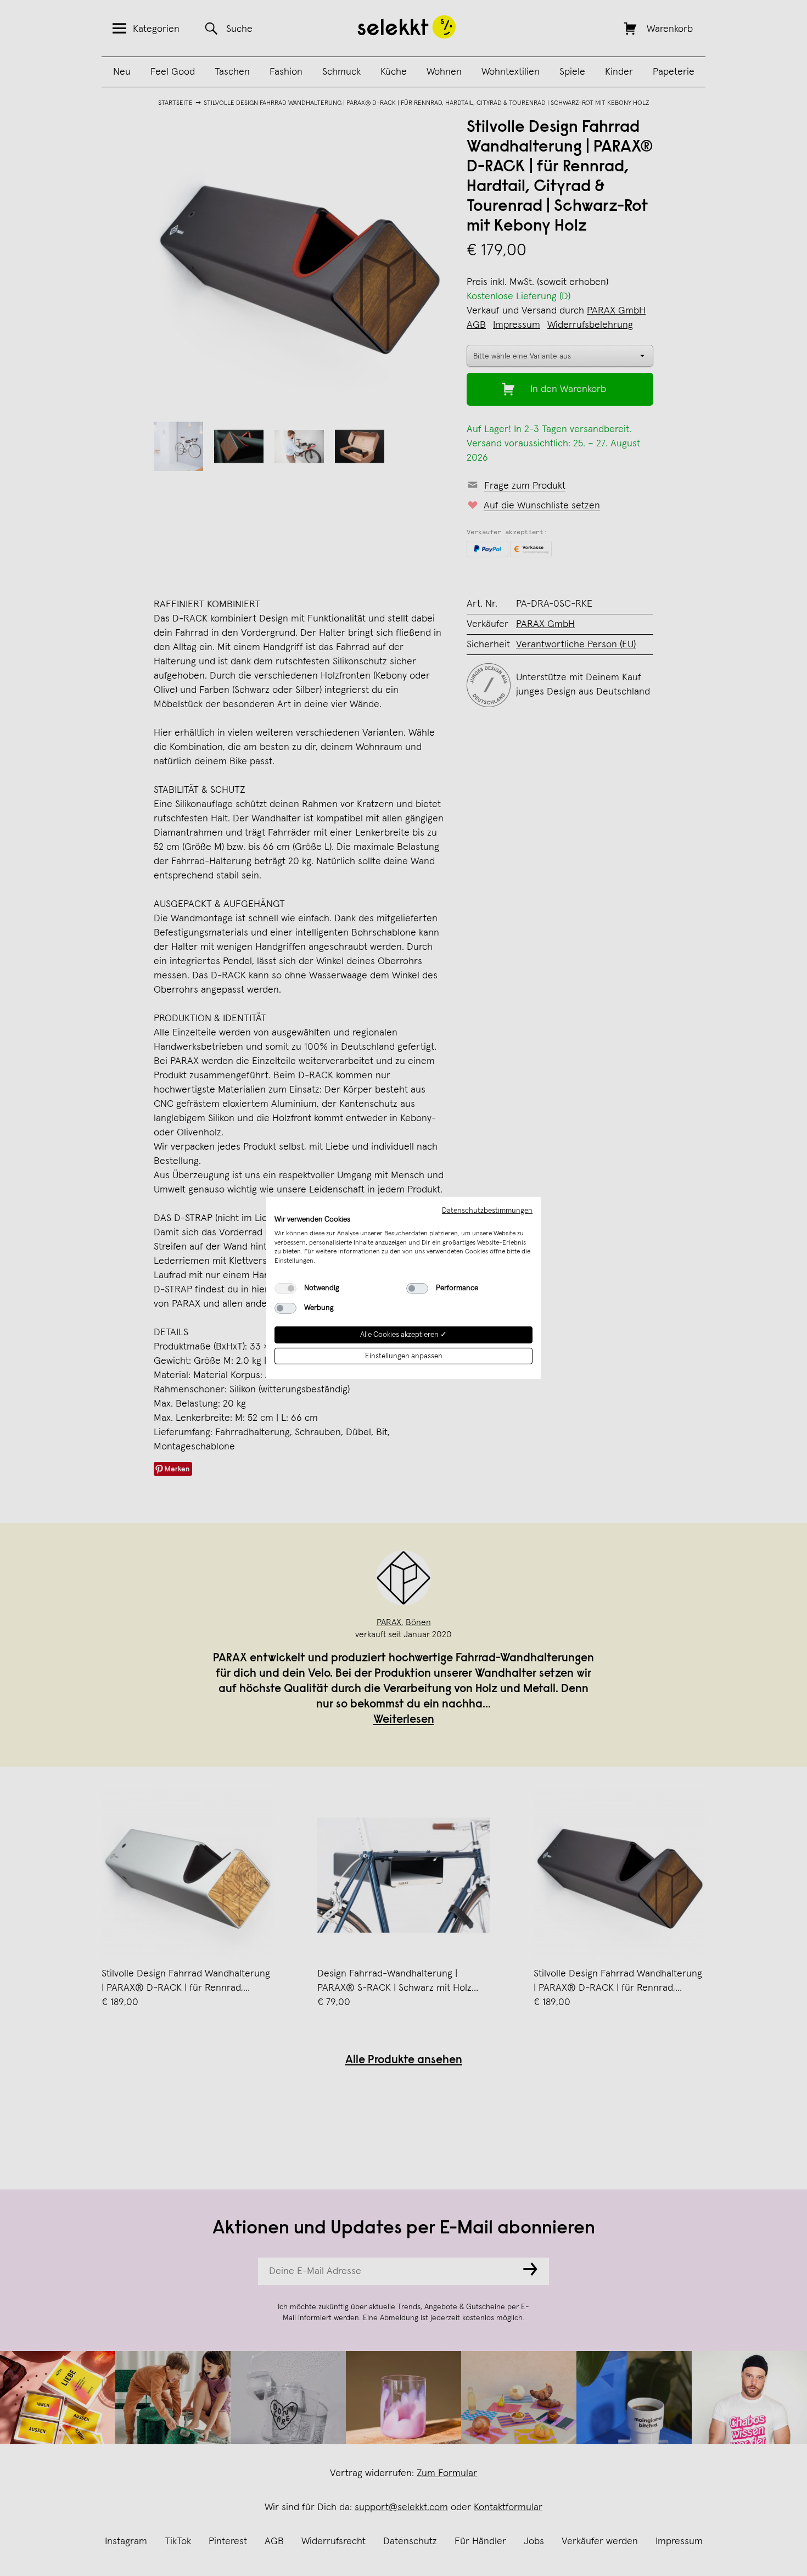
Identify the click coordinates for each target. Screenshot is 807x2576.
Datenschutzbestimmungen (487, 1211)
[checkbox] (285, 1289)
